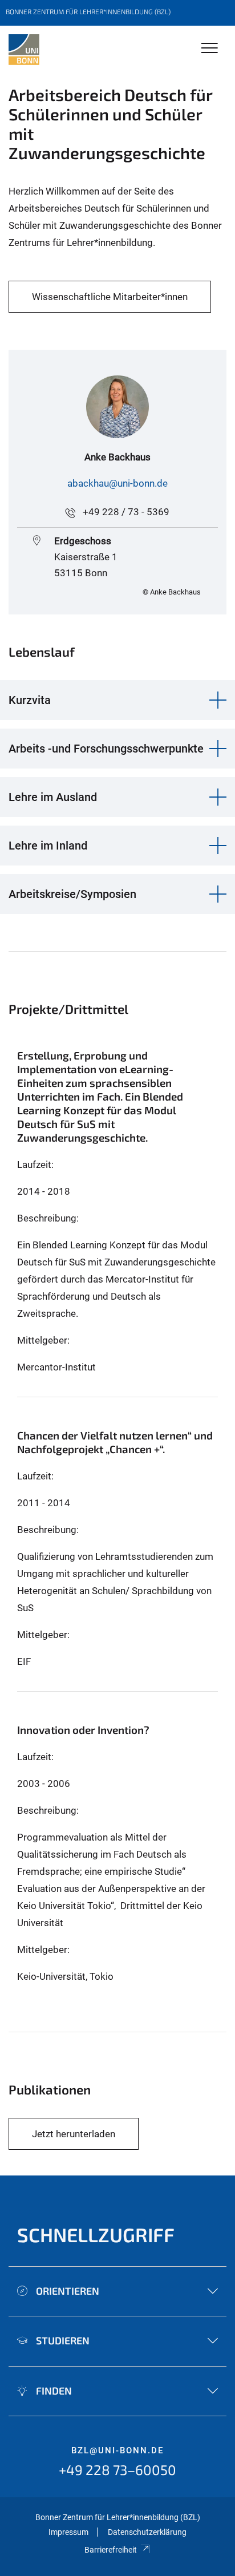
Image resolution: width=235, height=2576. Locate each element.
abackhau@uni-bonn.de (117, 483)
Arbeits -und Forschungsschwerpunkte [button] (106, 749)
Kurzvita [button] (30, 700)
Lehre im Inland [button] (48, 846)
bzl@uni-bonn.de (117, 2450)
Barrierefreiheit (111, 2550)
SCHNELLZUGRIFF (96, 2235)
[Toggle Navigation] (210, 49)
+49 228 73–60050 (117, 2470)
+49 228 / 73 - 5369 (126, 512)
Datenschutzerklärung (147, 2532)
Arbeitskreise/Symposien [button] (72, 894)
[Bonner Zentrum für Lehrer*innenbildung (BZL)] (24, 50)
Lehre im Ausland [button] (53, 797)
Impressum (68, 2532)
